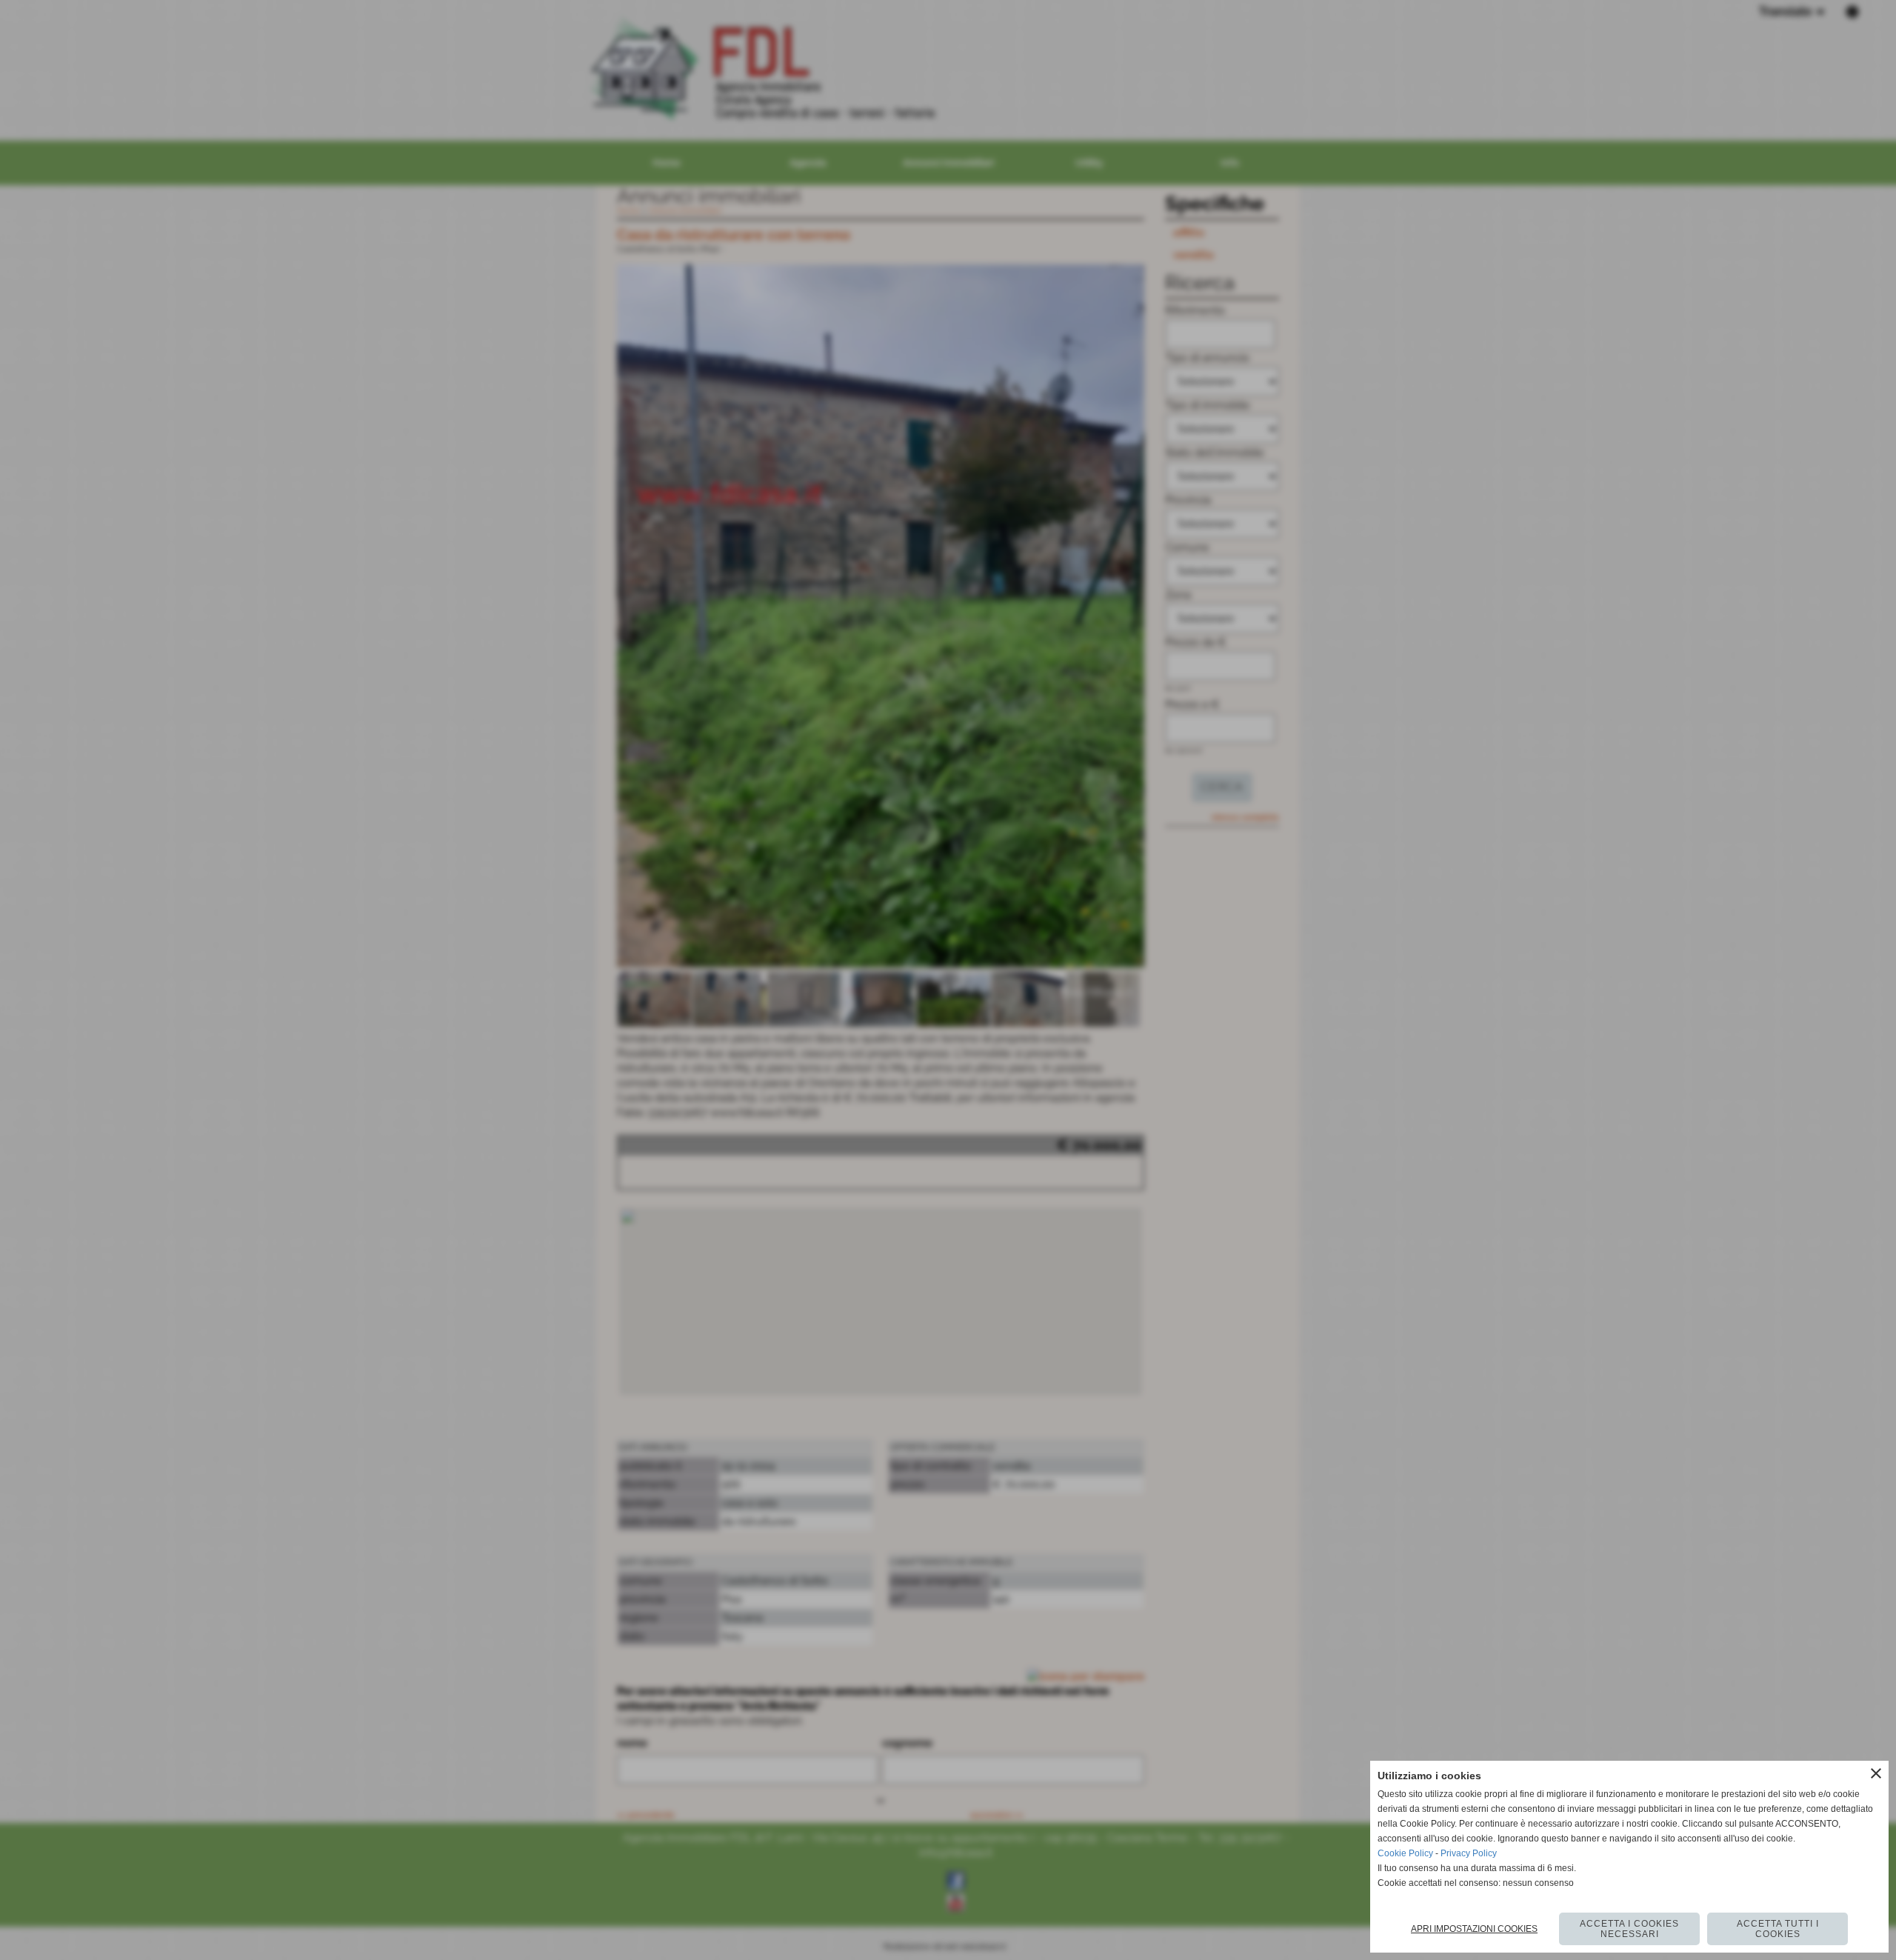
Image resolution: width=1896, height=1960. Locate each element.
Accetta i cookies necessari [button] (1629, 1929)
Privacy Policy (1469, 1853)
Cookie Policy (1405, 1853)
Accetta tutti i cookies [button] (1778, 1929)
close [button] (1876, 1773)
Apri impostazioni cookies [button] (1474, 1929)
